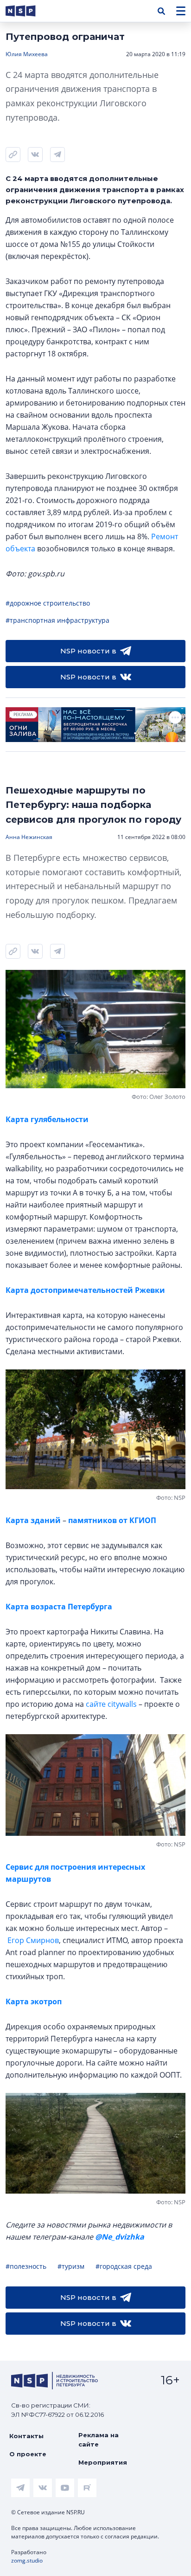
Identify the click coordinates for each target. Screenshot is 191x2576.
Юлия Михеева (27, 54)
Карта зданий (34, 1520)
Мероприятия (103, 2462)
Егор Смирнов (33, 1940)
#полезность (26, 2266)
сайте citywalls (111, 1704)
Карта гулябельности (47, 1119)
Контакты (26, 2436)
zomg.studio (27, 2560)
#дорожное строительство (48, 603)
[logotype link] (28, 11)
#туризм (71, 2266)
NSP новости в (88, 651)
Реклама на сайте (99, 2440)
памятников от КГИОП (111, 1520)
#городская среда (124, 2266)
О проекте (28, 2454)
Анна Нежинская (29, 837)
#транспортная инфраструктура (57, 620)
